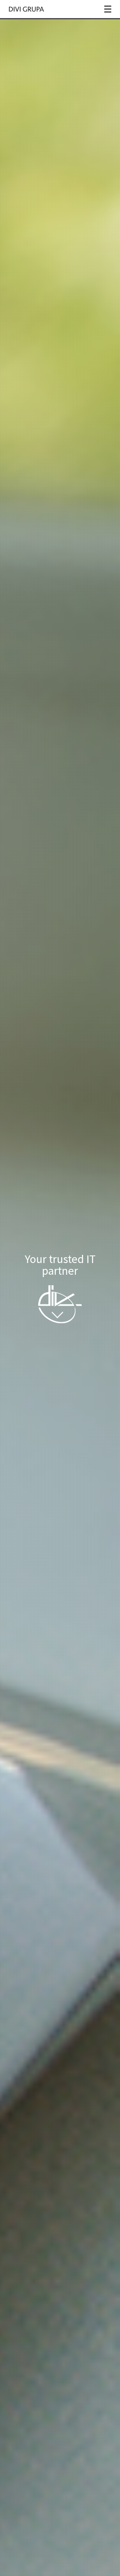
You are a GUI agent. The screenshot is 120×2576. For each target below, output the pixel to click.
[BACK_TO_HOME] (27, 9)
